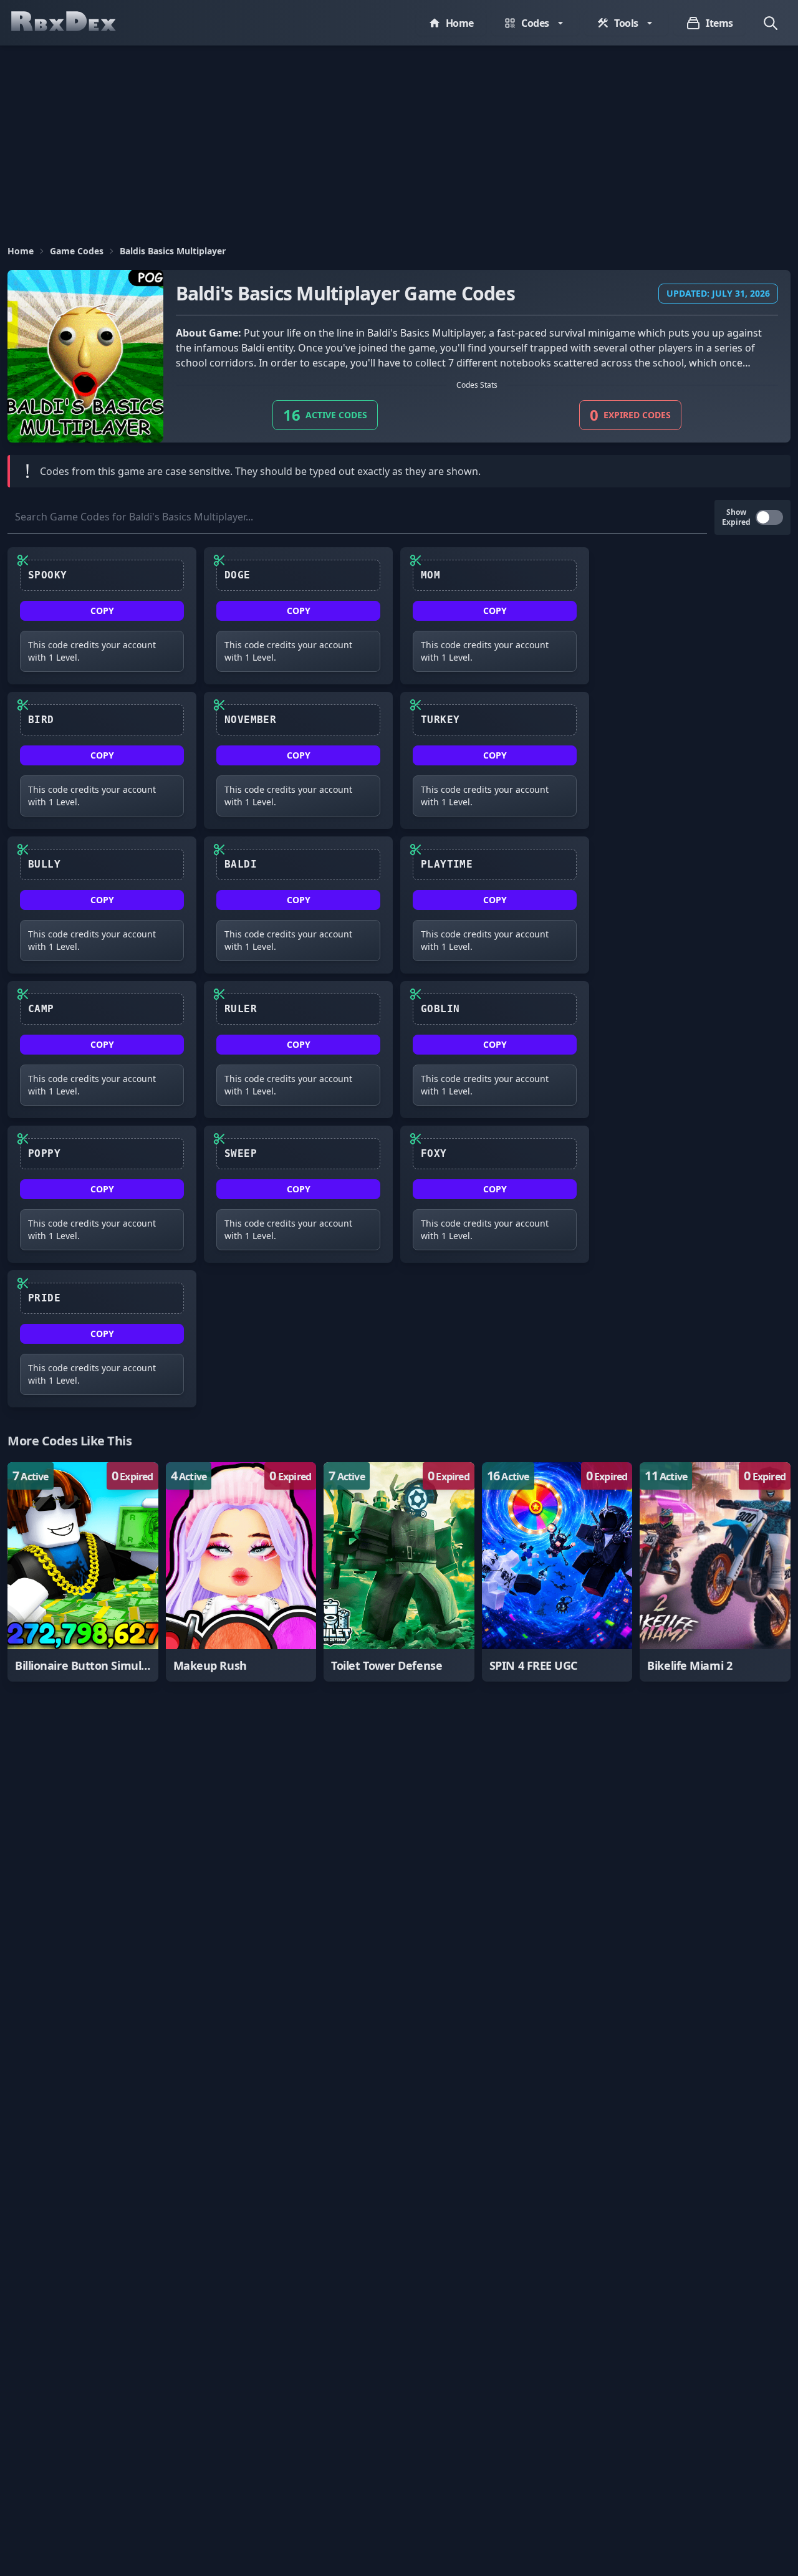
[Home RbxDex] (76, 23)
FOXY (434, 1153)
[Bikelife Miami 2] (715, 1572)
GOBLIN (440, 1009)
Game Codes (77, 251)
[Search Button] (771, 23)
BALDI (241, 864)
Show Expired (736, 517)
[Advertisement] (399, 139)
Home (21, 251)
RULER (241, 1009)
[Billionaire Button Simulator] (83, 1572)
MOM (430, 575)
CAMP (41, 1009)
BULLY (44, 864)
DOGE (238, 575)
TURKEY (440, 720)
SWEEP (241, 1153)
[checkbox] (769, 517)
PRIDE (44, 1298)
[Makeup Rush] (241, 1572)
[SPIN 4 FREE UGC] (557, 1572)
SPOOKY (47, 575)
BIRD (41, 720)
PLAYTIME (447, 864)
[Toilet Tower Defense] (399, 1572)
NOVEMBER (250, 720)
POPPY (44, 1153)
